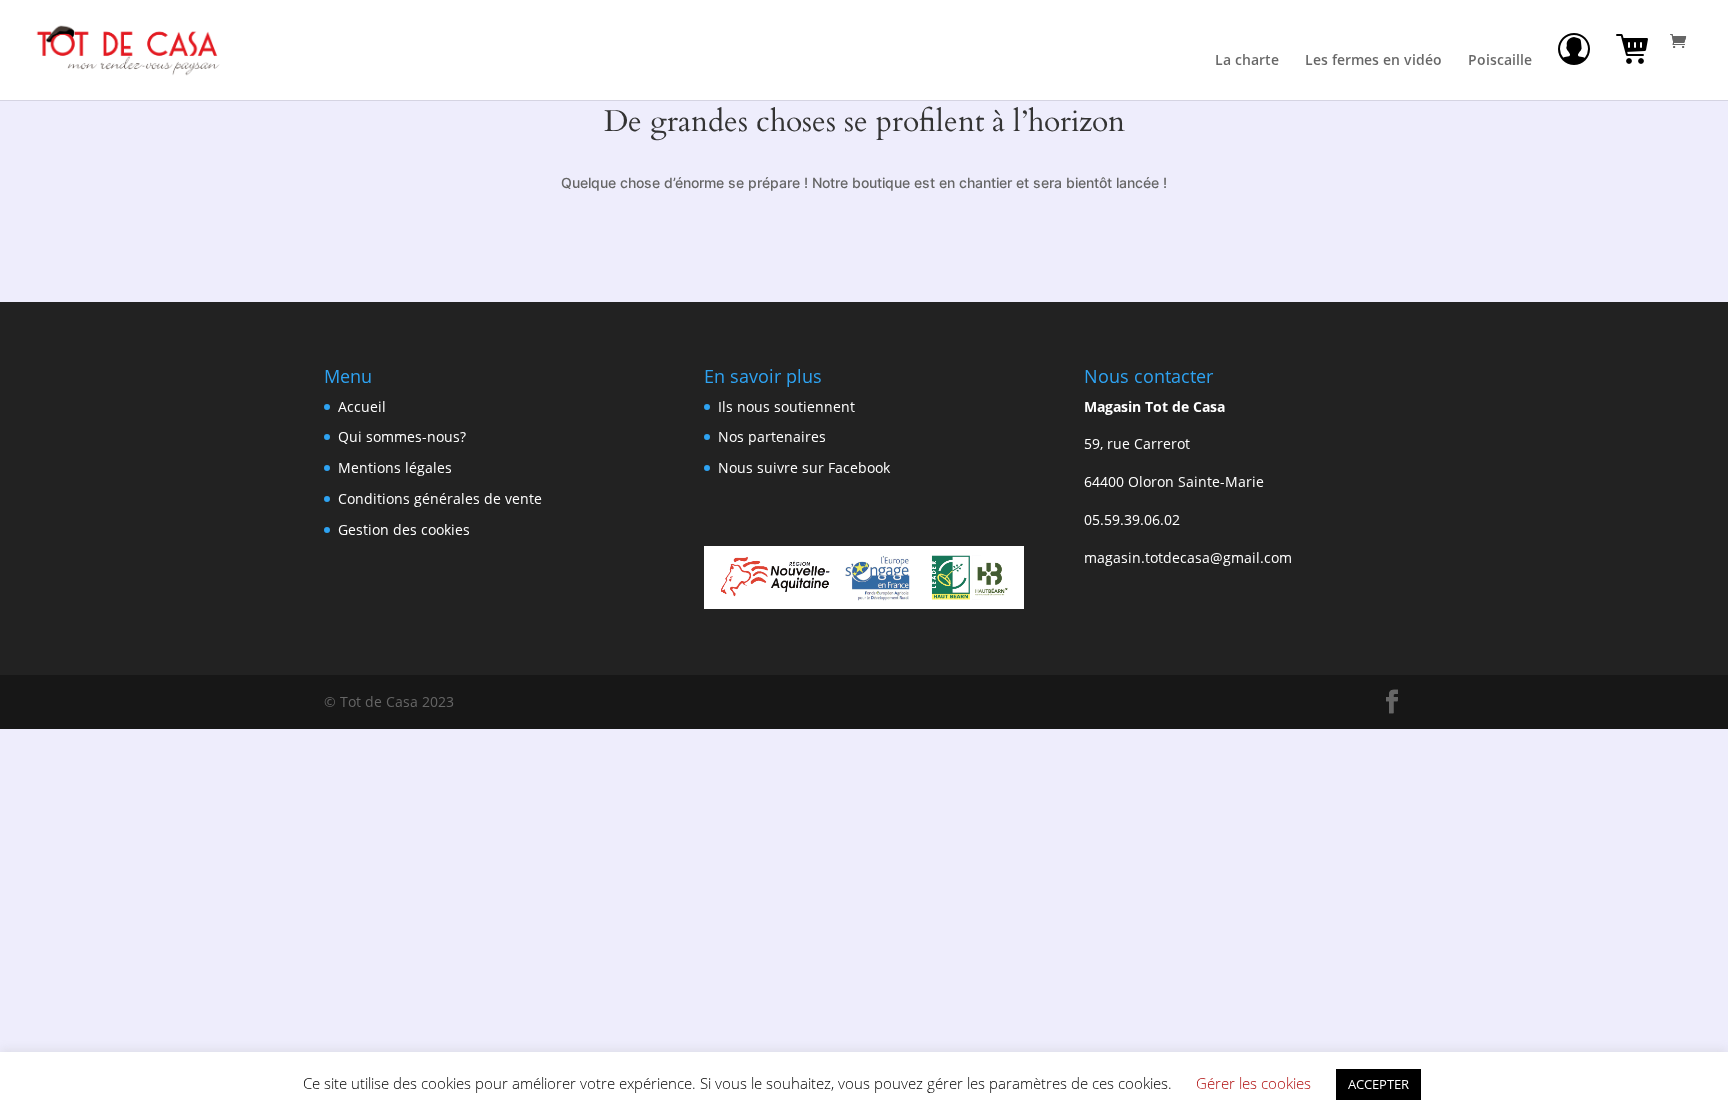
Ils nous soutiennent (786, 406)
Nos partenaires (772, 436)
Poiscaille (1500, 61)
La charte (1247, 61)
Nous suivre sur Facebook (804, 467)
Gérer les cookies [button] (1253, 1083)
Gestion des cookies (404, 529)
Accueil (362, 406)
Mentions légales (395, 467)
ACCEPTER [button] (1378, 1084)
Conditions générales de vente (440, 498)
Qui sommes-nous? (402, 436)
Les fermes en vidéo (1373, 61)
